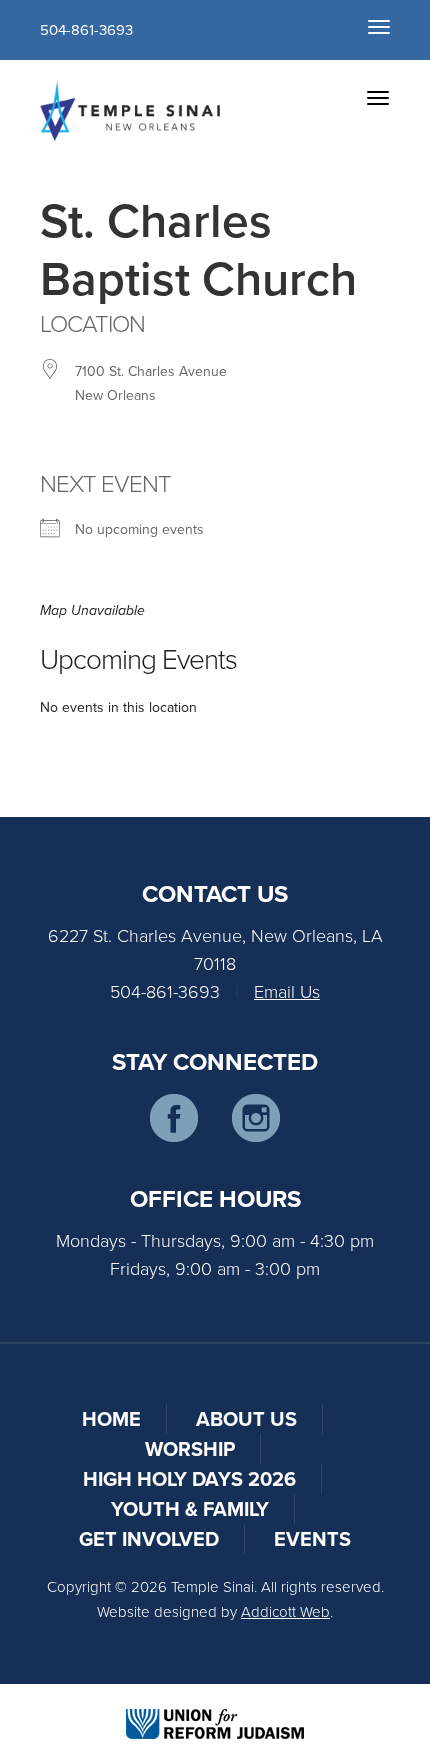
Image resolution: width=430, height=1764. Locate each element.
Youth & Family (190, 1508)
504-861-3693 (86, 29)
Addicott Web (285, 1611)
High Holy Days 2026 (189, 1478)
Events (312, 1538)
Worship (190, 1448)
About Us (246, 1418)
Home (111, 1418)
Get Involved (149, 1538)
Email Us (287, 991)
